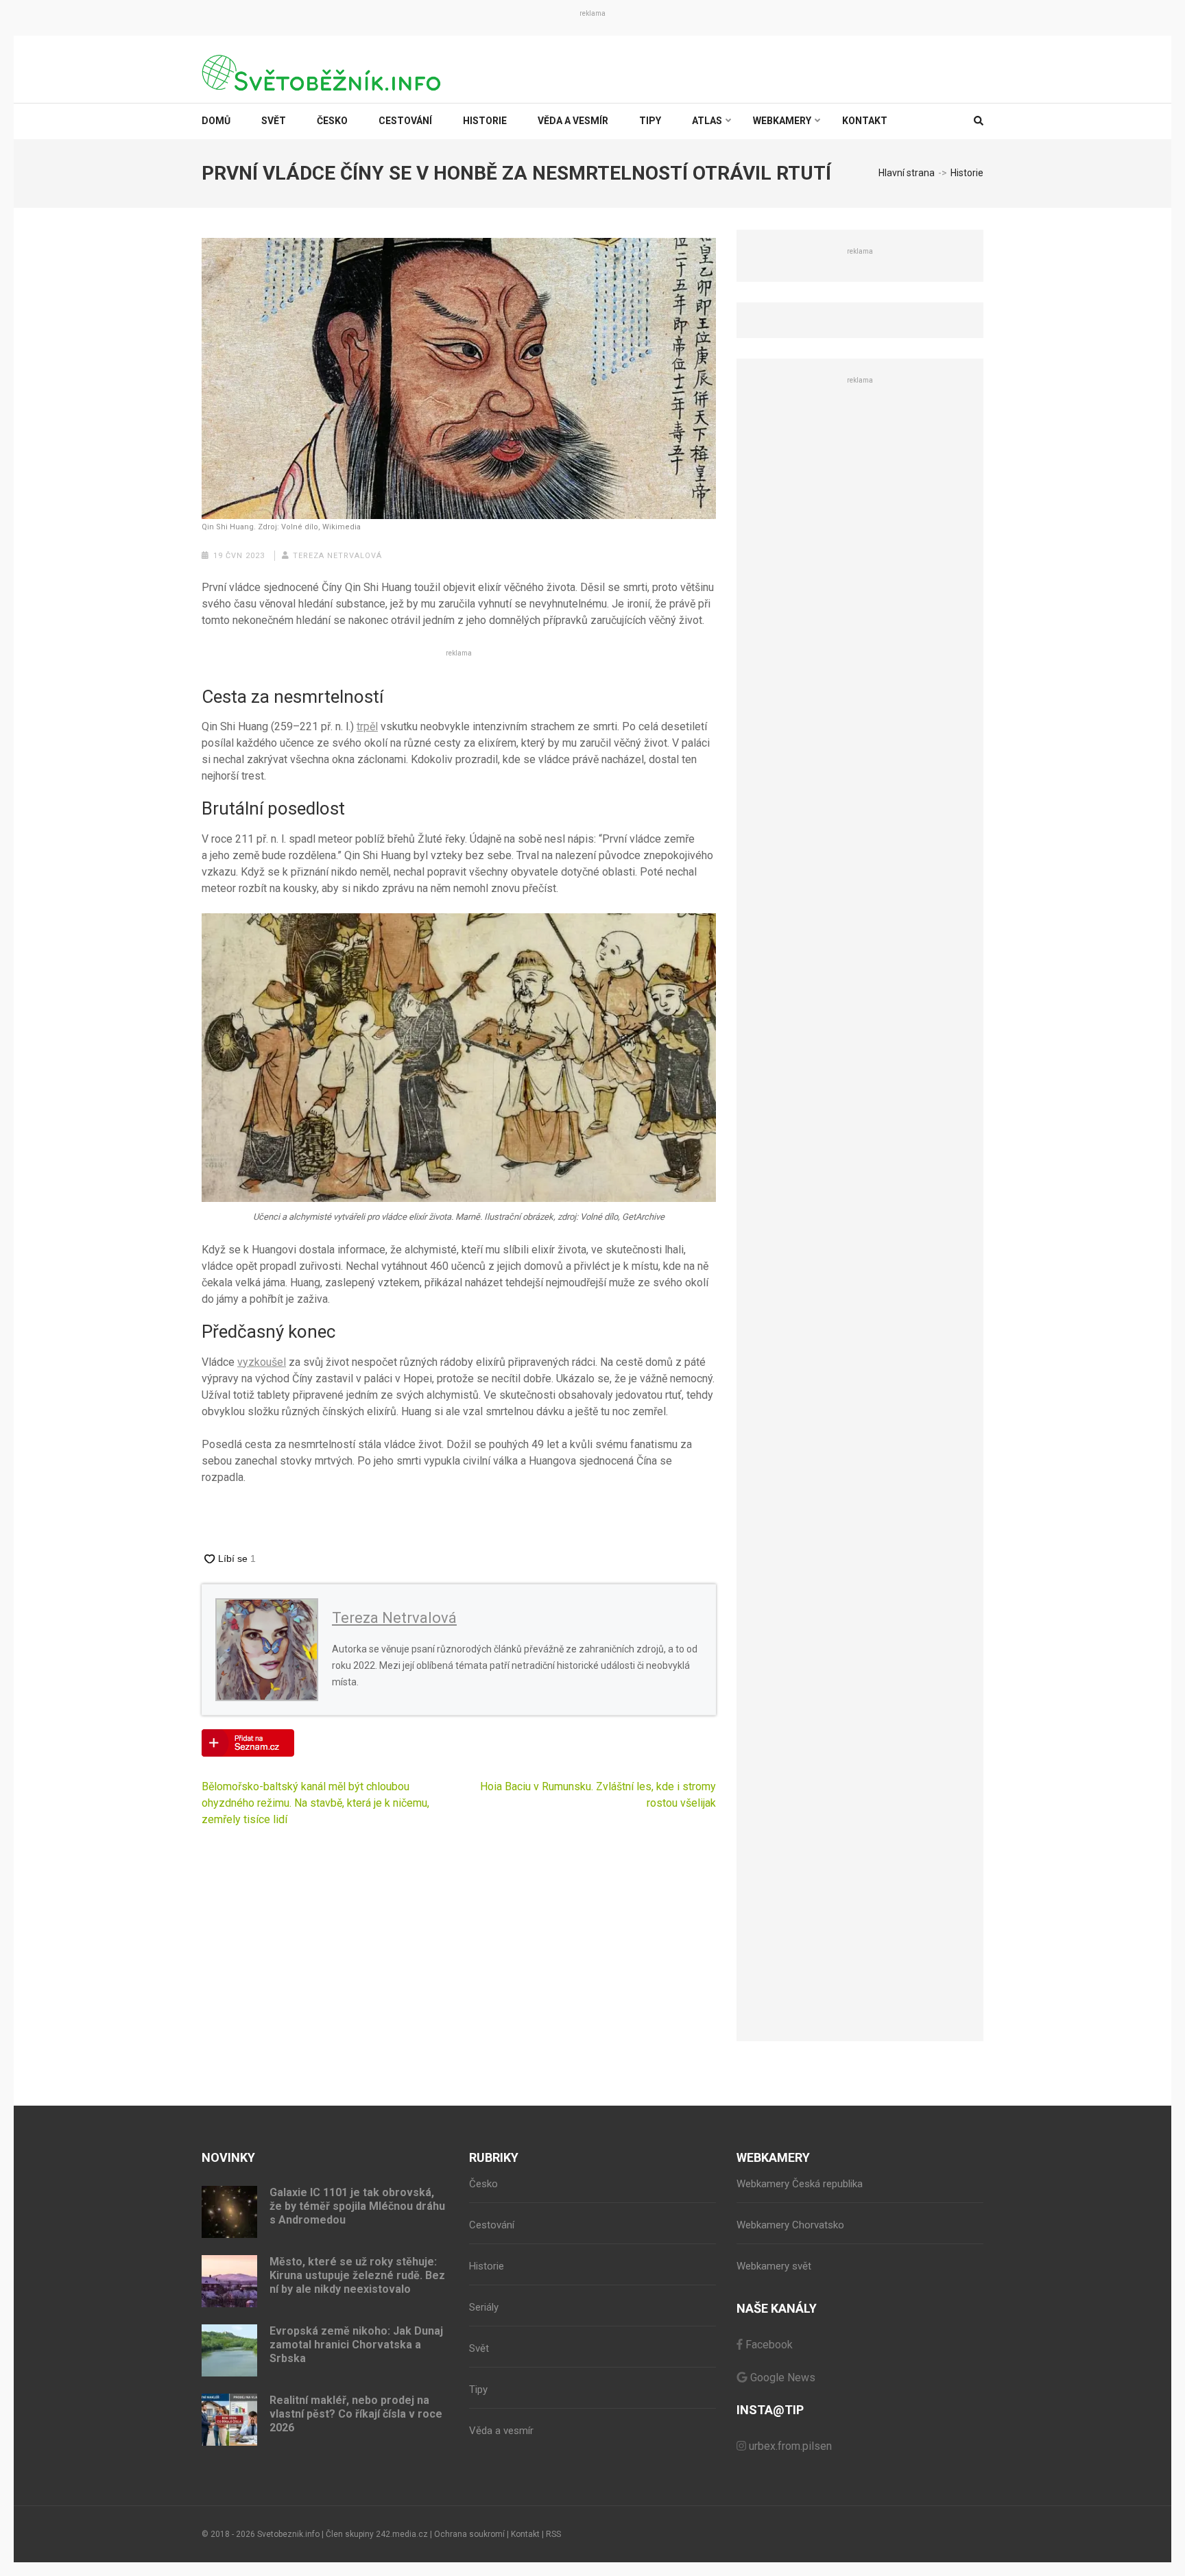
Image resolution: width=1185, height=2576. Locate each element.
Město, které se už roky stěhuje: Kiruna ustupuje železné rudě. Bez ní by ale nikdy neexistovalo (357, 2275)
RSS (553, 2534)
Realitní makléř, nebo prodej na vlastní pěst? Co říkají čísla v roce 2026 (356, 2414)
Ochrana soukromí (469, 2534)
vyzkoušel (262, 1362)
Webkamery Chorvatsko (790, 2225)
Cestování (405, 121)
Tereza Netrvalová (337, 556)
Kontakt (865, 121)
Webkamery (782, 121)
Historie (485, 121)
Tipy (650, 121)
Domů (216, 121)
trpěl (367, 726)
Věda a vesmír (573, 121)
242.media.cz (402, 2534)
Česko (332, 121)
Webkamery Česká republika (800, 2184)
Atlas (707, 121)
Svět (274, 121)
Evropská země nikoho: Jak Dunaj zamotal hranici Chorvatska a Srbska (356, 2345)
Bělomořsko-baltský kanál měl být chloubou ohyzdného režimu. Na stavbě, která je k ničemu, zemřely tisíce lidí (315, 1803)
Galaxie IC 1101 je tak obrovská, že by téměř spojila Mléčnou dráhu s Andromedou (357, 2206)
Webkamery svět (774, 2266)
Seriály (484, 2307)
